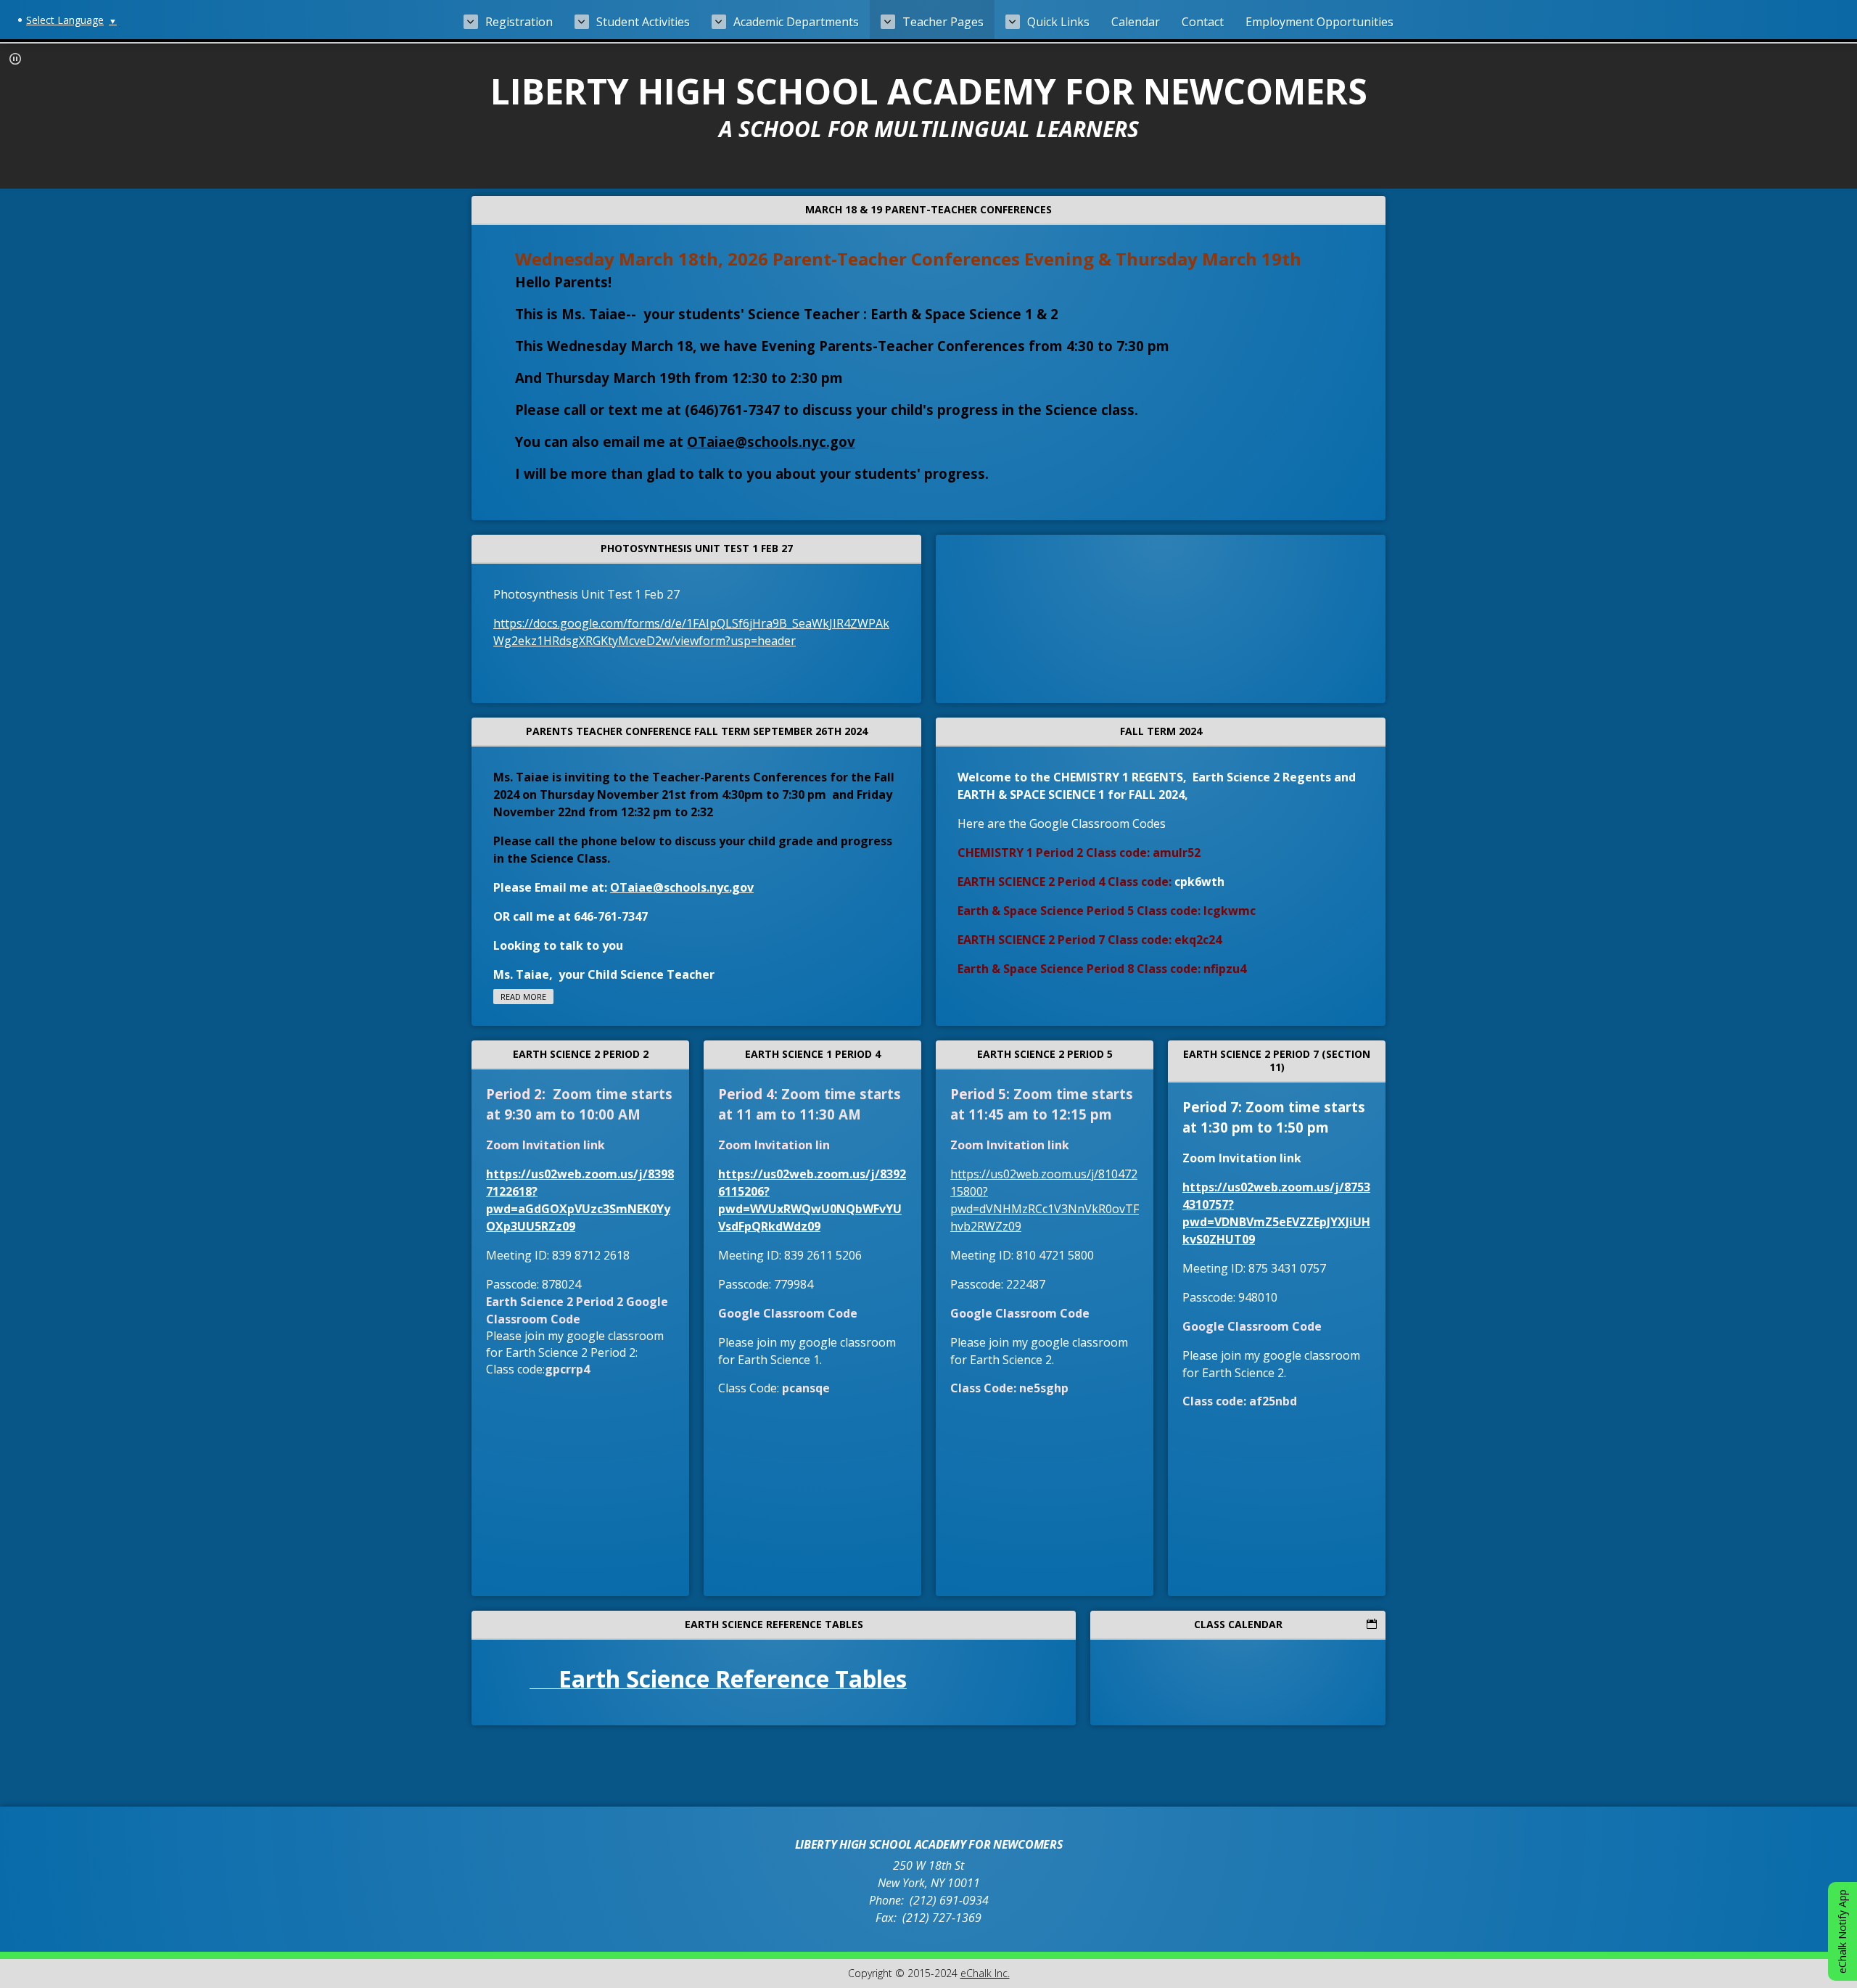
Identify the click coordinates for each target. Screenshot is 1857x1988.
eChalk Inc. (985, 1973)
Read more (523, 997)
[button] (15, 59)
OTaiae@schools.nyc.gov (771, 441)
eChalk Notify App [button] (1842, 1931)
